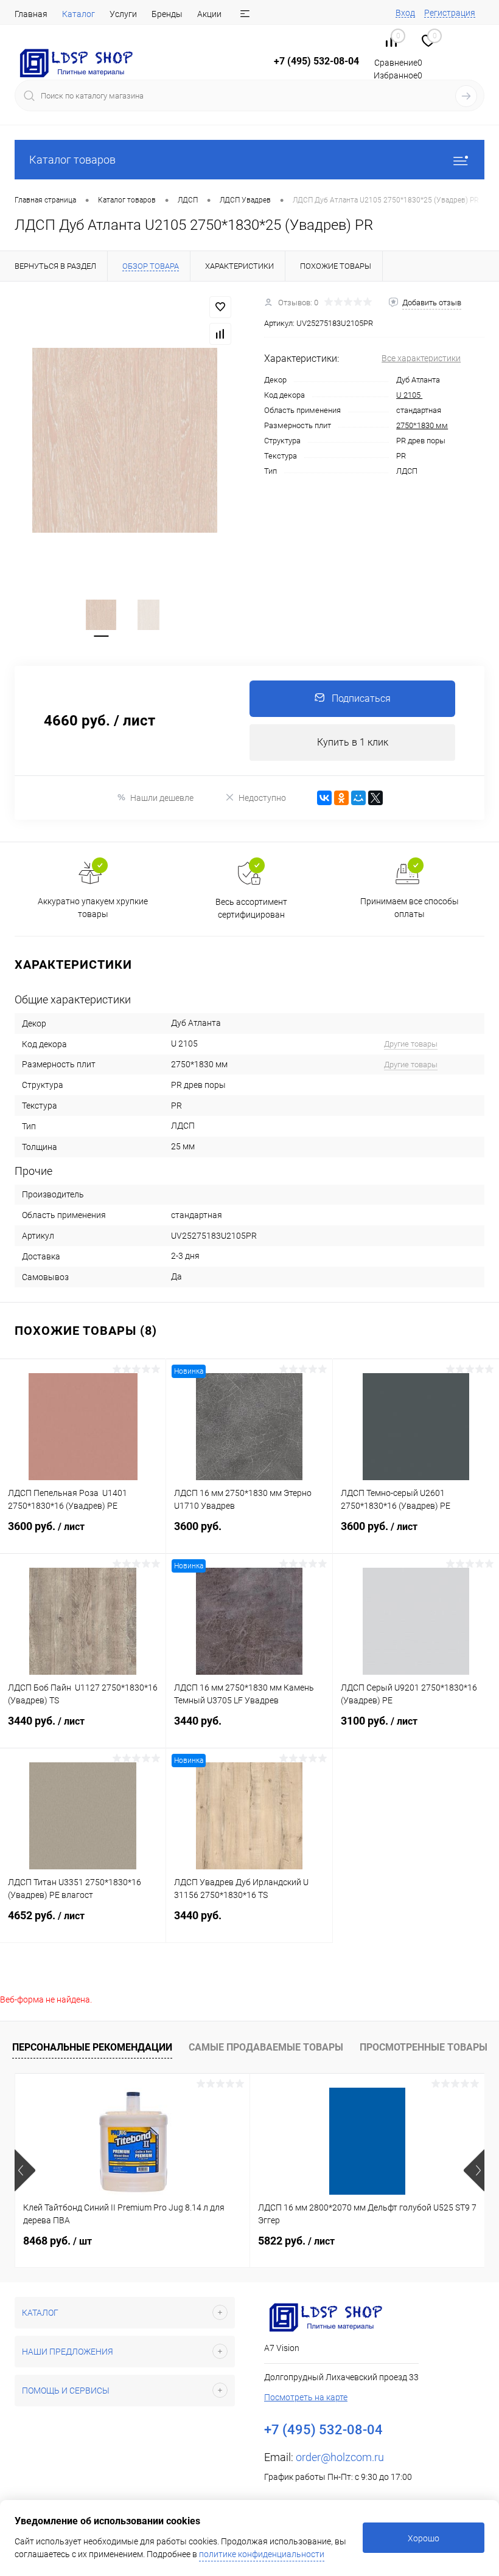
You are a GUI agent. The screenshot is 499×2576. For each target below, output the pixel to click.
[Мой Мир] (358, 798)
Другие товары (411, 1044)
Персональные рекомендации (92, 2047)
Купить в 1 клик (353, 742)
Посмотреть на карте (306, 2397)
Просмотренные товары (424, 2047)
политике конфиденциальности (262, 2554)
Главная (31, 14)
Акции (209, 14)
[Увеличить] (125, 440)
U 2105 (409, 395)
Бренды (167, 14)
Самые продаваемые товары (266, 2047)
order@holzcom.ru (340, 2457)
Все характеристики (421, 358)
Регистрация (450, 13)
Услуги (123, 14)
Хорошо (424, 2538)
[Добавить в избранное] (220, 307)
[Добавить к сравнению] (220, 334)
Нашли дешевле (162, 798)
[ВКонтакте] (324, 798)
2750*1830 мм (422, 425)
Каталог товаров (72, 160)
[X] (375, 798)
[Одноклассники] (341, 798)
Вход (405, 13)
